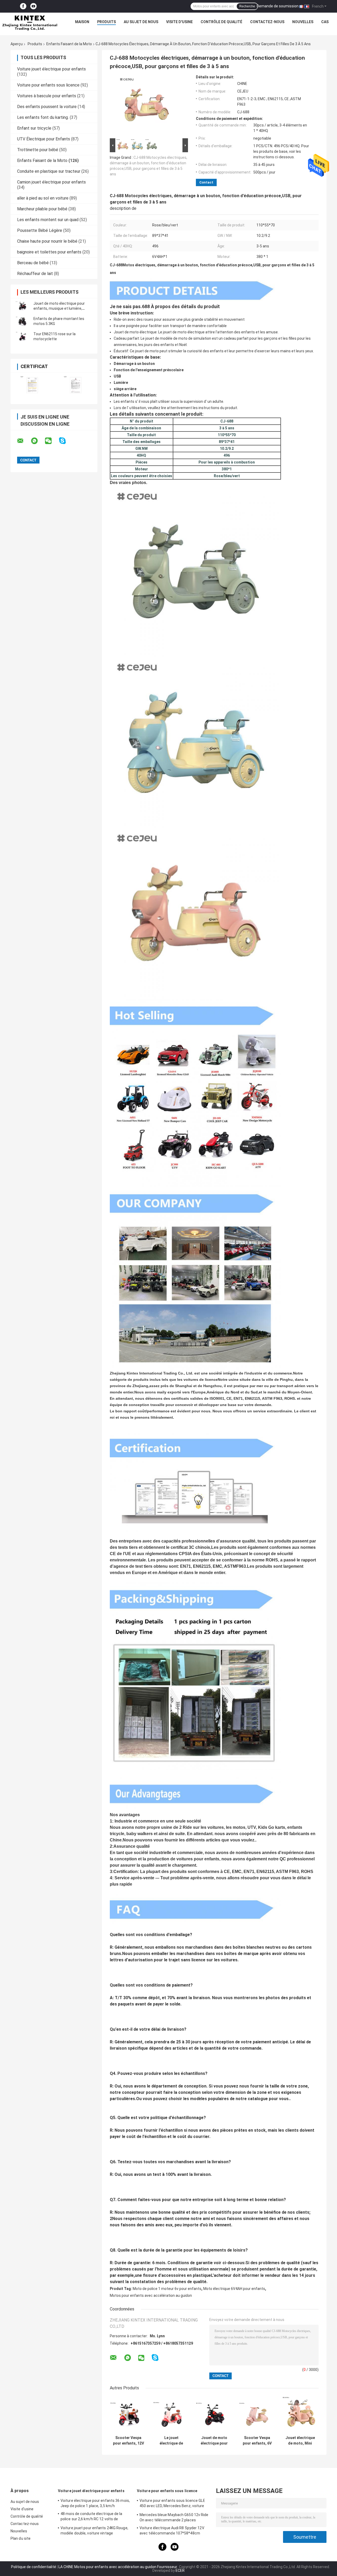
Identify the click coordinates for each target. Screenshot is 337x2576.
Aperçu (17, 44)
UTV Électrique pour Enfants (44, 139)
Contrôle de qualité (221, 22)
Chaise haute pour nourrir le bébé (47, 241)
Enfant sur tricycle (34, 128)
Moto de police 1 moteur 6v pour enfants (167, 2289)
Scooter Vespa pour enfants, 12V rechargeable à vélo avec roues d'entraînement (128, 2441)
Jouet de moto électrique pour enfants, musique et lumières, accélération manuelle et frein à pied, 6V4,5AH (214, 2441)
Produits (106, 22)
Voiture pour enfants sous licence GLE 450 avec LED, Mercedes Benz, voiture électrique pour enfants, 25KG (172, 2504)
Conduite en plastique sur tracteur (49, 171)
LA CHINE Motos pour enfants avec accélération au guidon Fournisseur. (118, 2567)
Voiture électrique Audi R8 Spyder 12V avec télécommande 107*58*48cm (172, 2531)
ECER (180, 2570)
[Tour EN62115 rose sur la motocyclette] (22, 337)
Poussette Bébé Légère (40, 230)
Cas (325, 22)
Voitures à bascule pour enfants (47, 96)
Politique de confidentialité (34, 2567)
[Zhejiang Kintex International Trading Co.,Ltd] (29, 23)
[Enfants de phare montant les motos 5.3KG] (22, 321)
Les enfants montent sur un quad (48, 220)
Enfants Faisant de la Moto (69, 44)
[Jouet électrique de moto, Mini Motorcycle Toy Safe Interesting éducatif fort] (300, 2414)
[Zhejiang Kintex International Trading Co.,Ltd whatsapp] (38, 441)
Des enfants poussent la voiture (47, 107)
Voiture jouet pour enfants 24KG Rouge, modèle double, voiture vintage (94, 2531)
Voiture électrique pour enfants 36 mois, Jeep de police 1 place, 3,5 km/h (95, 2503)
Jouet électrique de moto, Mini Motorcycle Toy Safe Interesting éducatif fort (300, 2441)
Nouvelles (303, 22)
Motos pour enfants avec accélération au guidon (151, 2295)
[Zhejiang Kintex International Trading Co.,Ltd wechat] (52, 441)
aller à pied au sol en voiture (43, 198)
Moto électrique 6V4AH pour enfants (234, 2289)
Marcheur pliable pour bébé (42, 209)
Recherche (247, 6)
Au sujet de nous (141, 22)
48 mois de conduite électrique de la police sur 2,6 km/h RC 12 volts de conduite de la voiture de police (91, 2517)
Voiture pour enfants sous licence (48, 85)
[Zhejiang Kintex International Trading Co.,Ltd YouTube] (33, 6)
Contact (206, 182)
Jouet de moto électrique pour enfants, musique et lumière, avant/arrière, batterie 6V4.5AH (60, 308)
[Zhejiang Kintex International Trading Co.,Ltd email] (24, 441)
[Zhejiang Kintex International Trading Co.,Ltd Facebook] (23, 6)
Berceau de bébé (33, 263)
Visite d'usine (179, 22)
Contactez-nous (267, 22)
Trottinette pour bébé (38, 150)
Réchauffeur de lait (35, 274)
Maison (82, 22)
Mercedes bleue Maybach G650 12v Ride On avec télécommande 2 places (174, 2517)
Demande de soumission (278, 6)
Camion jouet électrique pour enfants (51, 182)
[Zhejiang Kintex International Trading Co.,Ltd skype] (66, 441)
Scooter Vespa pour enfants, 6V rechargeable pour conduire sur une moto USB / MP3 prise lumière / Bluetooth (257, 2441)
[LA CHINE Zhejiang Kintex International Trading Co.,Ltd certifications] (32, 385)
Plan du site (21, 2538)
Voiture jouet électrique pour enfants (51, 69)
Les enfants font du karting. (43, 117)
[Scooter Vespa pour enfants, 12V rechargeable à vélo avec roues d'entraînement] (128, 2414)
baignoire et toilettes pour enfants (49, 252)
